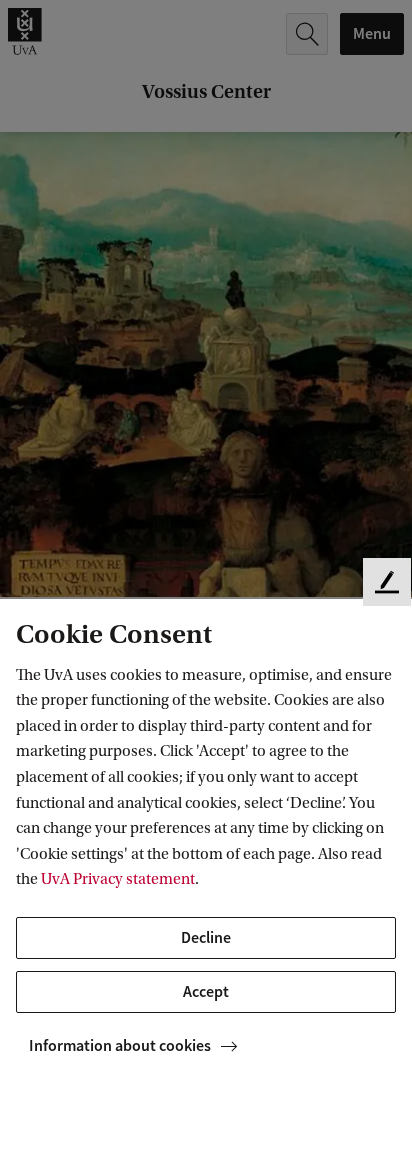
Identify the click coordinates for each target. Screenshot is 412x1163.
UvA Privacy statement (118, 879)
